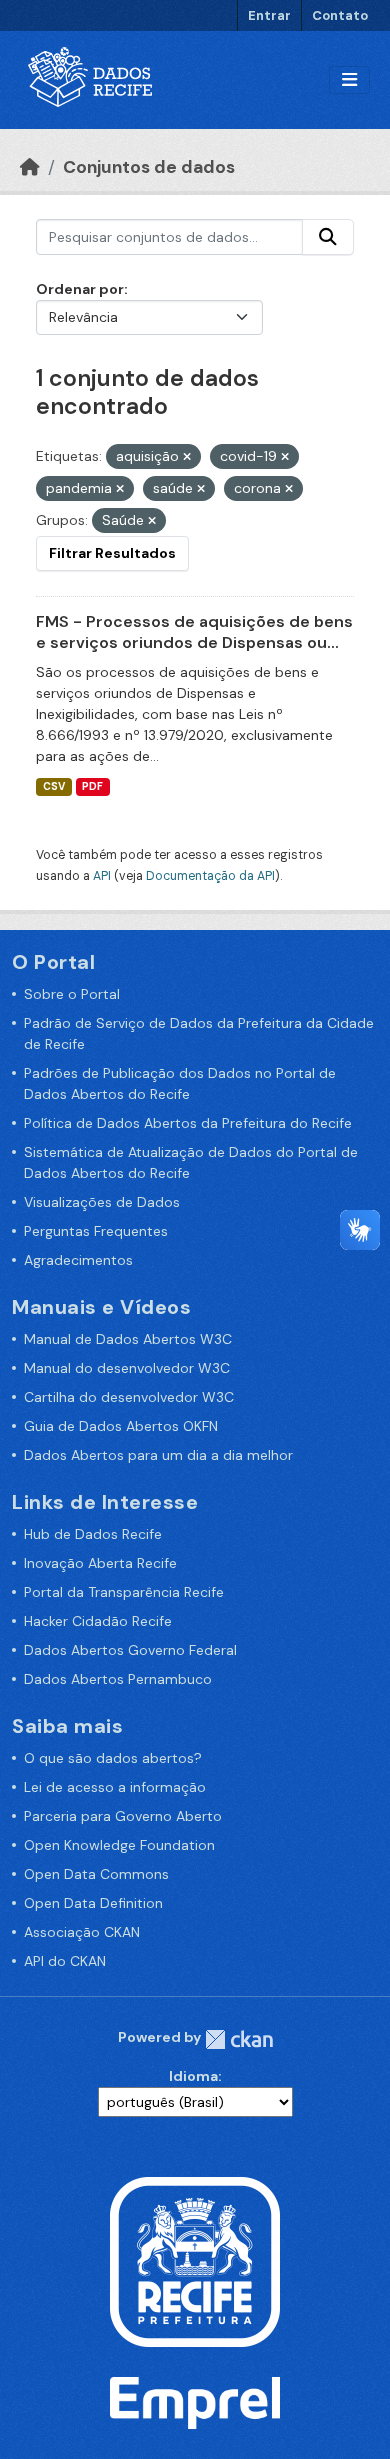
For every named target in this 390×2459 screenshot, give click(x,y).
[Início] (30, 167)
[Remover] (187, 457)
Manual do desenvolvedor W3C (127, 1368)
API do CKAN (65, 1961)
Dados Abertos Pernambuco (118, 1679)
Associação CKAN (82, 1932)
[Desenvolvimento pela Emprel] (195, 2402)
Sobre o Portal (72, 994)
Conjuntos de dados (149, 167)
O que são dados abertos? (113, 1758)
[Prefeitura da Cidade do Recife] (195, 2261)
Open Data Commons (96, 1874)
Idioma (193, 2076)
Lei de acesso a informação (115, 1787)
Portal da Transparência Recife (124, 1592)
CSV (54, 786)
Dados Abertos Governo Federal (130, 1650)
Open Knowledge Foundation (119, 1845)
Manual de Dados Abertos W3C (128, 1339)
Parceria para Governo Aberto (123, 1816)
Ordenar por (80, 289)
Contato (340, 15)
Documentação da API (210, 876)
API (102, 876)
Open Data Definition (93, 1903)
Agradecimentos (78, 1260)
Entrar (269, 15)
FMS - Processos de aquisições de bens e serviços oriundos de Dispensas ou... (194, 632)
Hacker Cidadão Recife (98, 1621)
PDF (92, 786)
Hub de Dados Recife (93, 1534)
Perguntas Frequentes (96, 1231)
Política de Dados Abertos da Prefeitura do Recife (188, 1123)
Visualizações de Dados (102, 1202)
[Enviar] (328, 237)
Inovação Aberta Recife (100, 1563)
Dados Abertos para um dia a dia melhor (158, 1455)
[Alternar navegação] (349, 80)
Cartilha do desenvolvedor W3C (129, 1397)
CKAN (239, 2039)
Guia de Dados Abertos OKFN (121, 1426)
